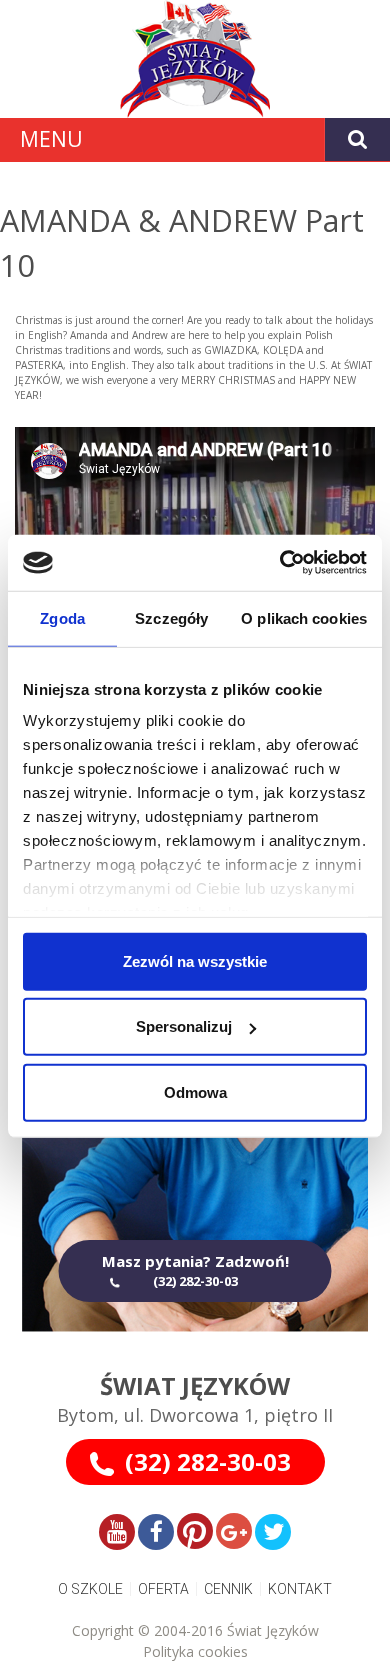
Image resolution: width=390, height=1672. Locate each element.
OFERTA (163, 1589)
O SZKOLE (90, 1589)
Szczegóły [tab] (171, 617)
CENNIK (228, 1589)
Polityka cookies (195, 1651)
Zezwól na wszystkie (195, 960)
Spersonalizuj (184, 1026)
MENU (51, 139)
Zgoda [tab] (62, 617)
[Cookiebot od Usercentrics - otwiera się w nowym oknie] (280, 563)
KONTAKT (300, 1589)
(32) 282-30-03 (208, 1461)
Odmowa (195, 1091)
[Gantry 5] (195, 59)
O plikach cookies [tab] (304, 617)
